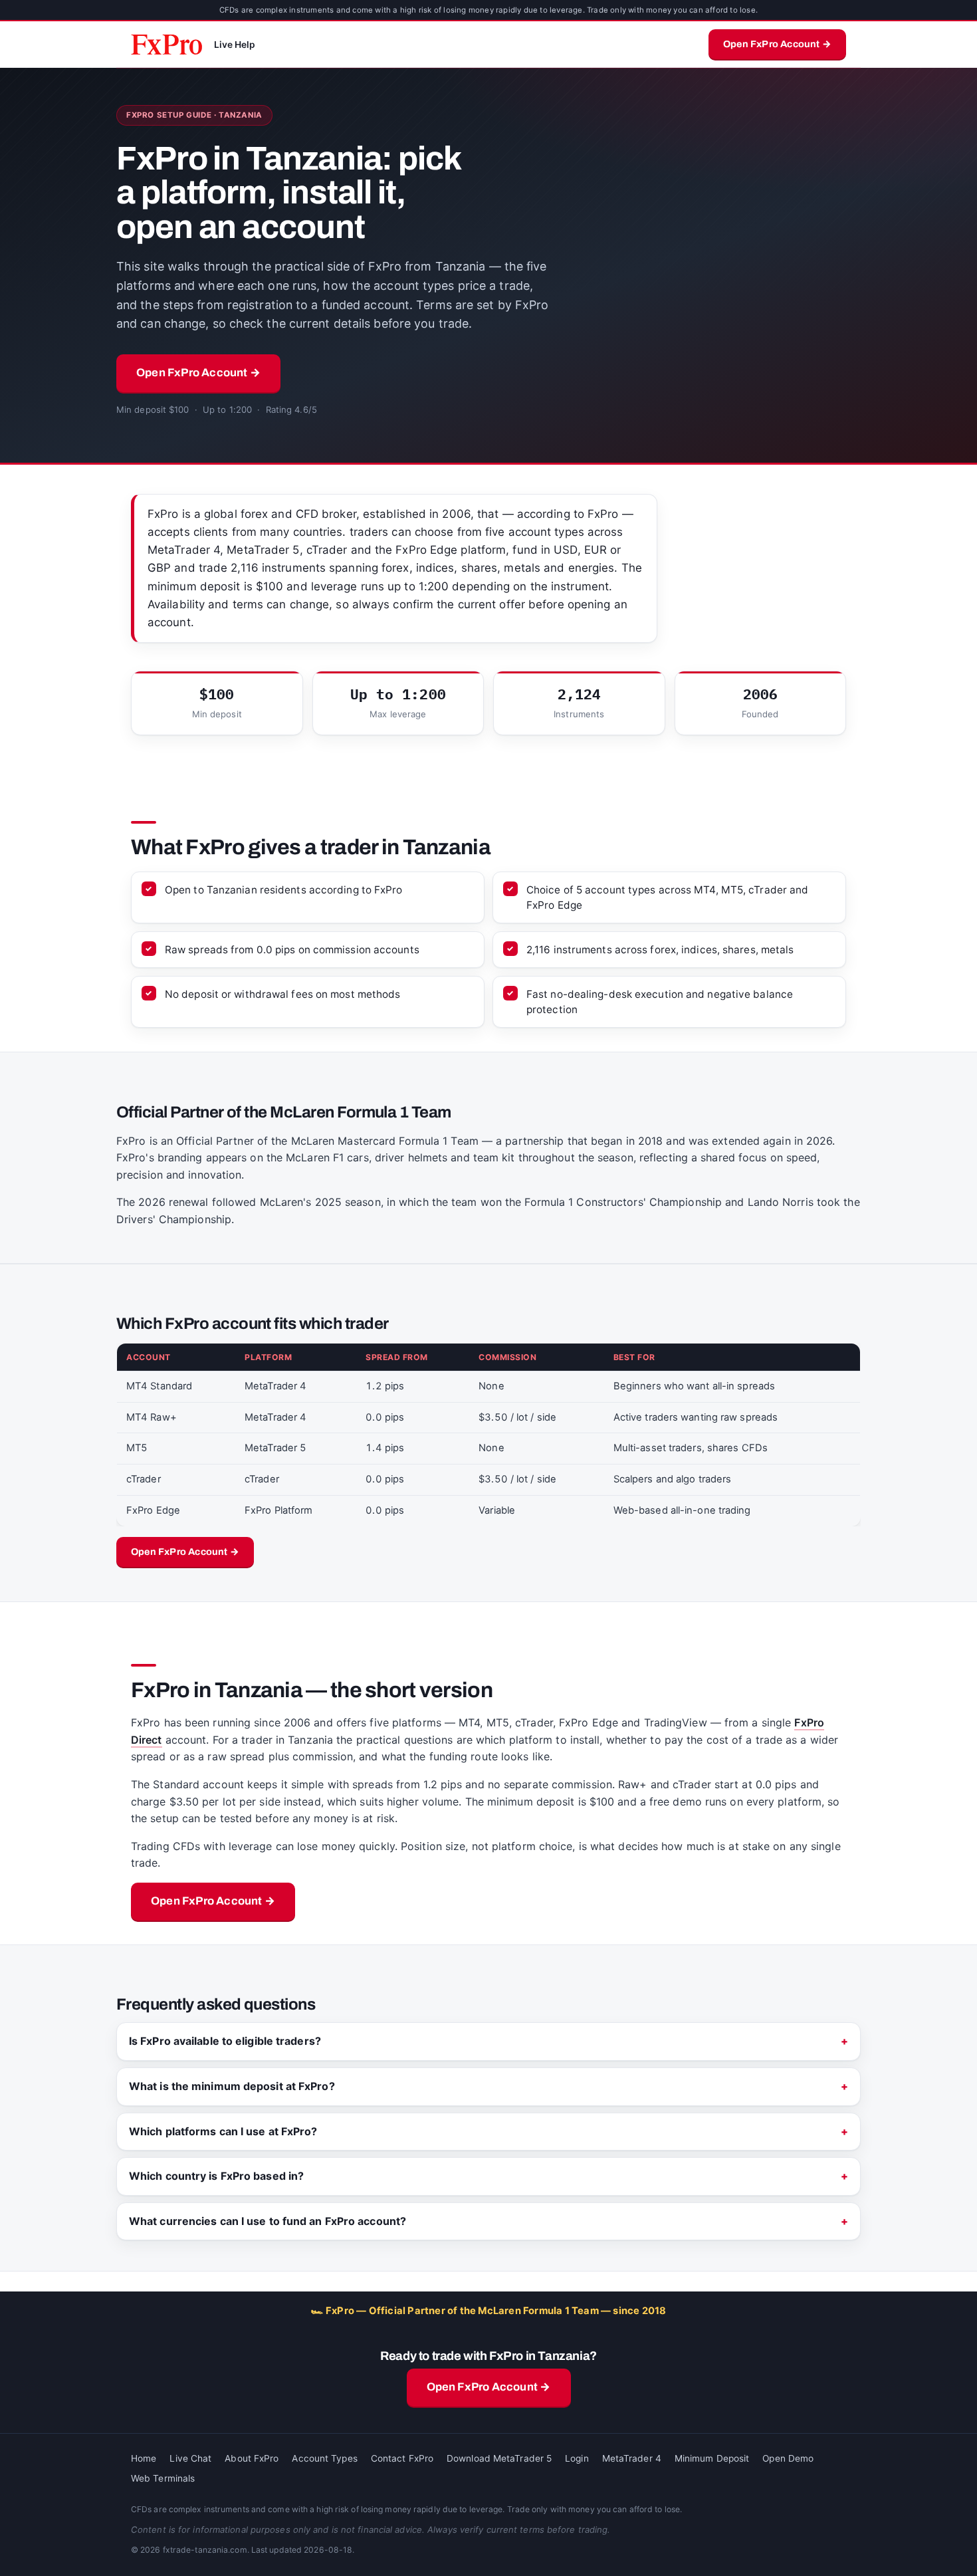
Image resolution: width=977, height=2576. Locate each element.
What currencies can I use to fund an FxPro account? (268, 2221)
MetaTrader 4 (632, 2458)
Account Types (324, 2458)
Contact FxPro (402, 2458)
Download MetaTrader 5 (499, 2458)
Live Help (235, 45)
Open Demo (788, 2458)
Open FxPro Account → (777, 44)
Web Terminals (163, 2478)
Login (577, 2458)
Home (144, 2458)
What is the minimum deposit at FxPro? (232, 2086)
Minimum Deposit (712, 2458)
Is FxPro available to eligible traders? (225, 2041)
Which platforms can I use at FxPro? (223, 2131)
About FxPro (252, 2458)
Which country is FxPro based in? (216, 2176)
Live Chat (190, 2458)
